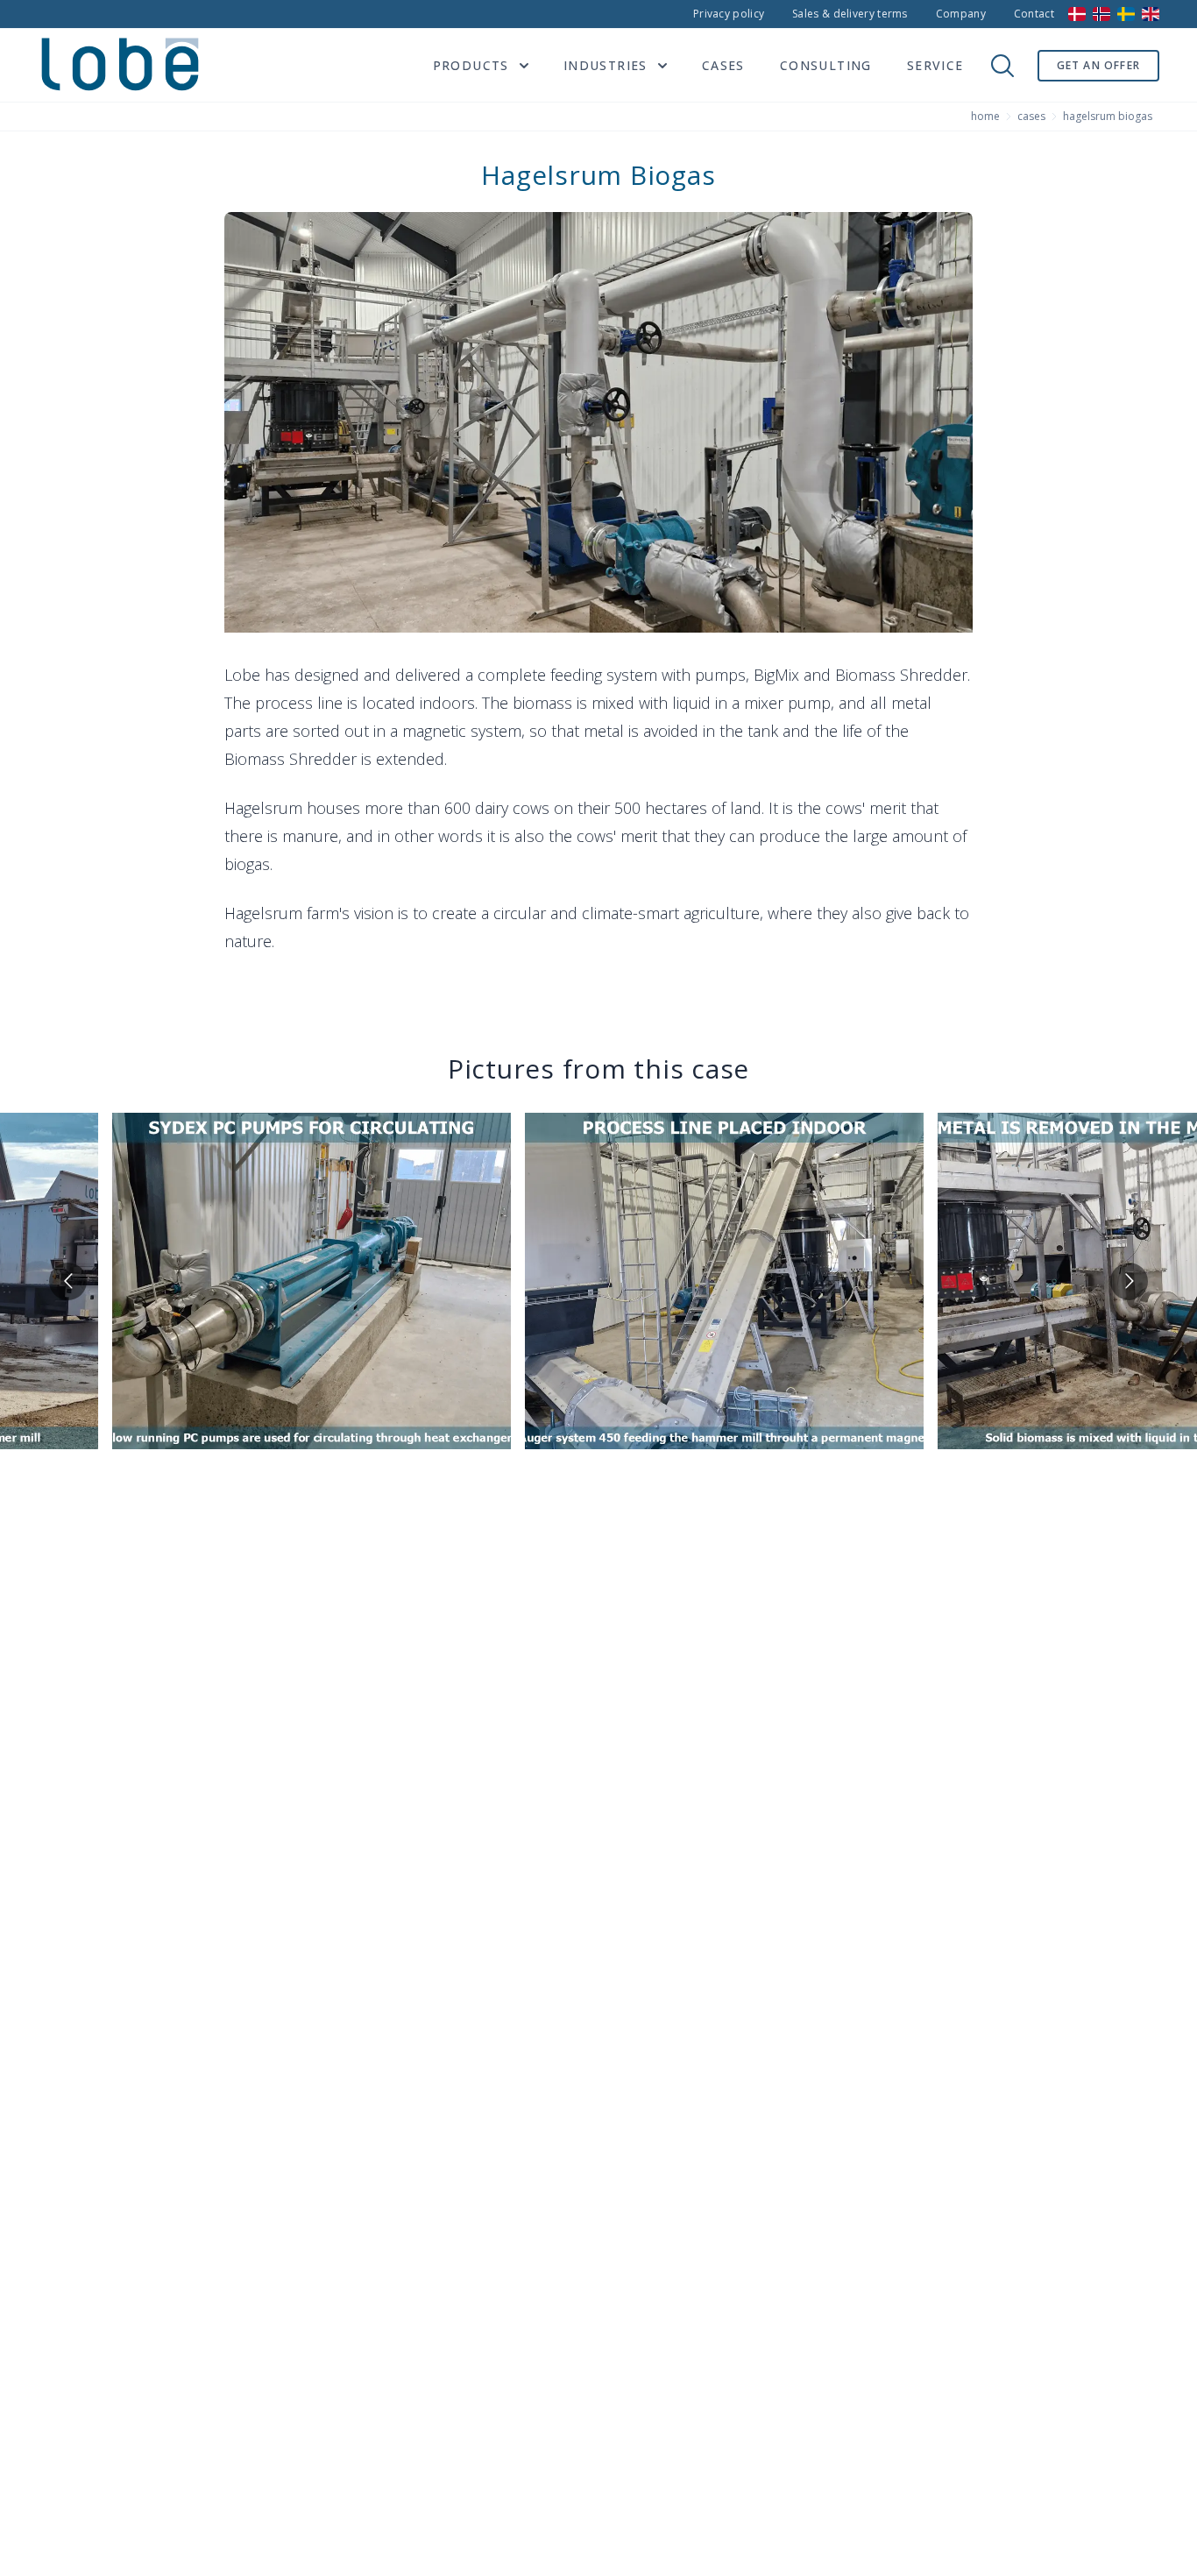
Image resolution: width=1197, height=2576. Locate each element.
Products (471, 65)
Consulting (826, 65)
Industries (606, 65)
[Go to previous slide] (68, 1281)
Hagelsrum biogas (1108, 117)
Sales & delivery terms (850, 14)
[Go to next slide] (1129, 1281)
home (985, 117)
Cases (723, 65)
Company (961, 14)
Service (935, 65)
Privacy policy (729, 14)
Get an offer (1098, 65)
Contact (1034, 14)
